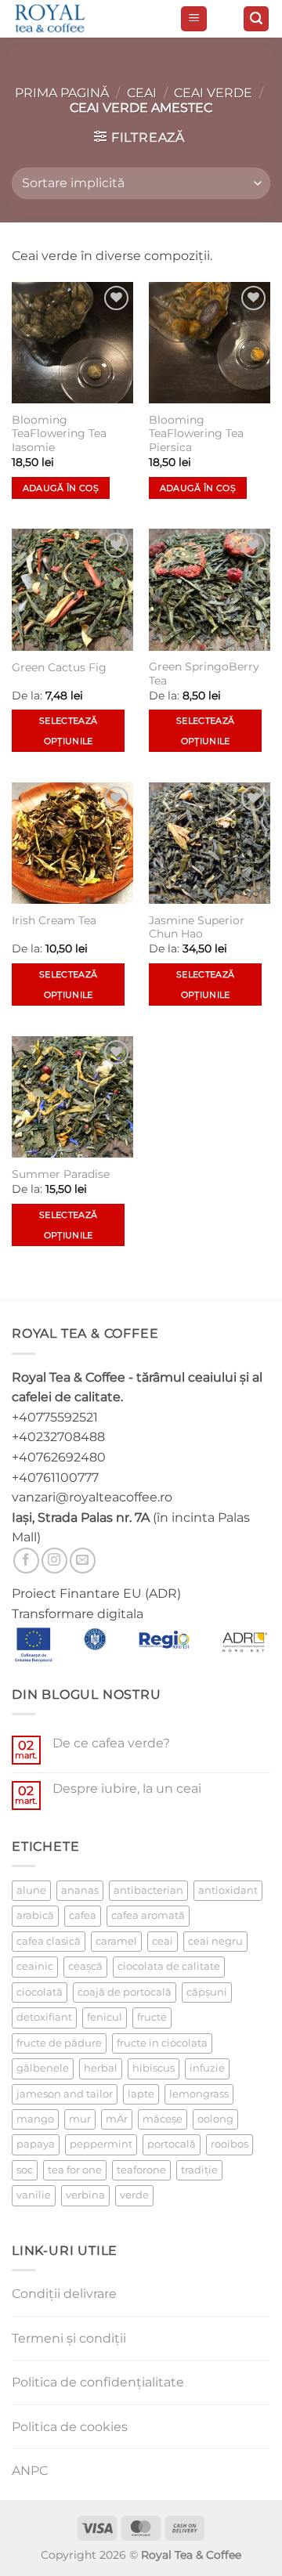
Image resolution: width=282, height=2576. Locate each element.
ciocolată (40, 1992)
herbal (101, 2068)
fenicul (105, 2017)
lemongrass (199, 2094)
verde (134, 2195)
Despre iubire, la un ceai (127, 1788)
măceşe (163, 2119)
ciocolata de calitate (169, 1966)
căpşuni (207, 1992)
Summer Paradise (61, 1174)
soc (25, 2170)
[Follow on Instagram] (54, 1561)
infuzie (207, 2068)
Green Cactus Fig (59, 667)
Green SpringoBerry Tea (204, 674)
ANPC (30, 2471)
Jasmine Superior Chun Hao (197, 927)
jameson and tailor (65, 2094)
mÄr (117, 2119)
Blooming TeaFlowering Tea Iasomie (59, 434)
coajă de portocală (125, 1992)
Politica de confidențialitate (98, 2382)
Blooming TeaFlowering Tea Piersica (196, 434)
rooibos (230, 2144)
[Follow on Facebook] (26, 1561)
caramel (116, 1941)
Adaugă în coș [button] (61, 488)
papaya (36, 2144)
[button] (194, 19)
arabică (35, 1915)
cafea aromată (148, 1915)
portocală (172, 2144)
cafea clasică (49, 1941)
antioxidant (228, 1890)
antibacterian (148, 1890)
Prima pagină (62, 93)
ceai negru (215, 1941)
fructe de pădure (59, 2043)
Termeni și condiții (69, 2338)
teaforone (141, 2170)
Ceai (142, 93)
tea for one (75, 2170)
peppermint (101, 2144)
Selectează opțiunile (68, 731)
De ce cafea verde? (111, 1743)
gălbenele (43, 2068)
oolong (215, 2119)
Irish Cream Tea (54, 920)
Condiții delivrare (64, 2294)
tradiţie (199, 2170)
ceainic (35, 1966)
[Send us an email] (83, 1561)
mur (80, 2119)
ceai (163, 1941)
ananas (80, 1890)
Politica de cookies (70, 2427)
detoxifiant (44, 2017)
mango (35, 2119)
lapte (141, 2094)
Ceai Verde (213, 93)
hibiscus (154, 2068)
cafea (83, 1915)
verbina (85, 2195)
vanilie (34, 2195)
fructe (152, 2017)
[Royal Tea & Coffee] (90, 19)
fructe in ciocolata (162, 2043)
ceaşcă (85, 1966)
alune (31, 1890)
